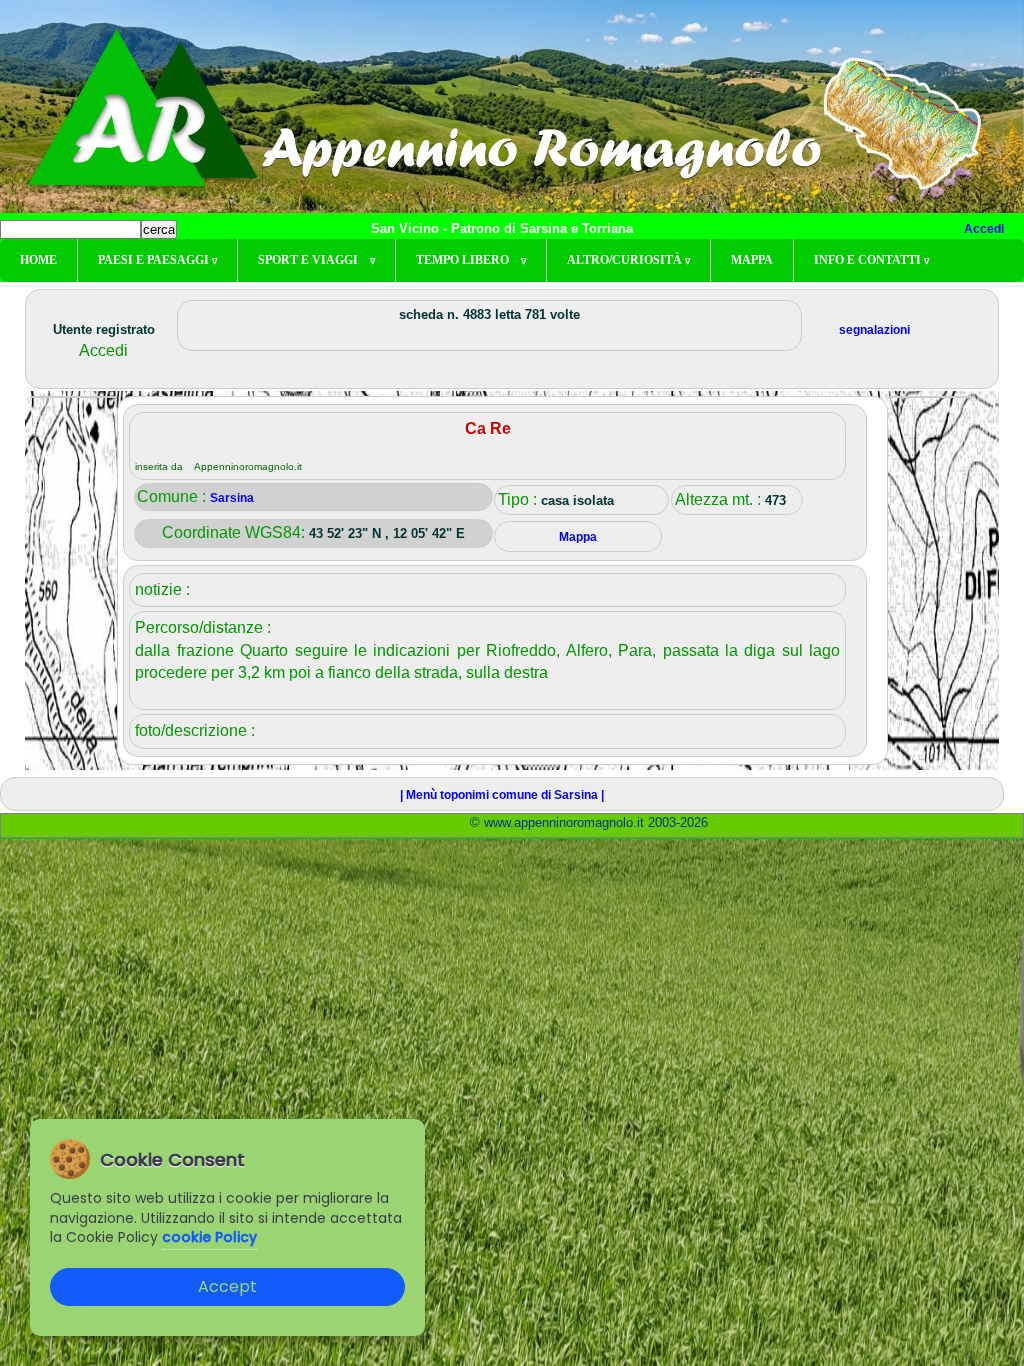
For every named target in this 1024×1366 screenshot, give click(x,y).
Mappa (752, 260)
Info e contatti (871, 260)
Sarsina (232, 498)
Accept (227, 1286)
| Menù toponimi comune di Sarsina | (502, 795)
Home (38, 260)
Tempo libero (471, 260)
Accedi (984, 229)
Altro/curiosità (628, 260)
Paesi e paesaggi (157, 260)
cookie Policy (209, 1237)
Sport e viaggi (316, 260)
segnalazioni (874, 330)
